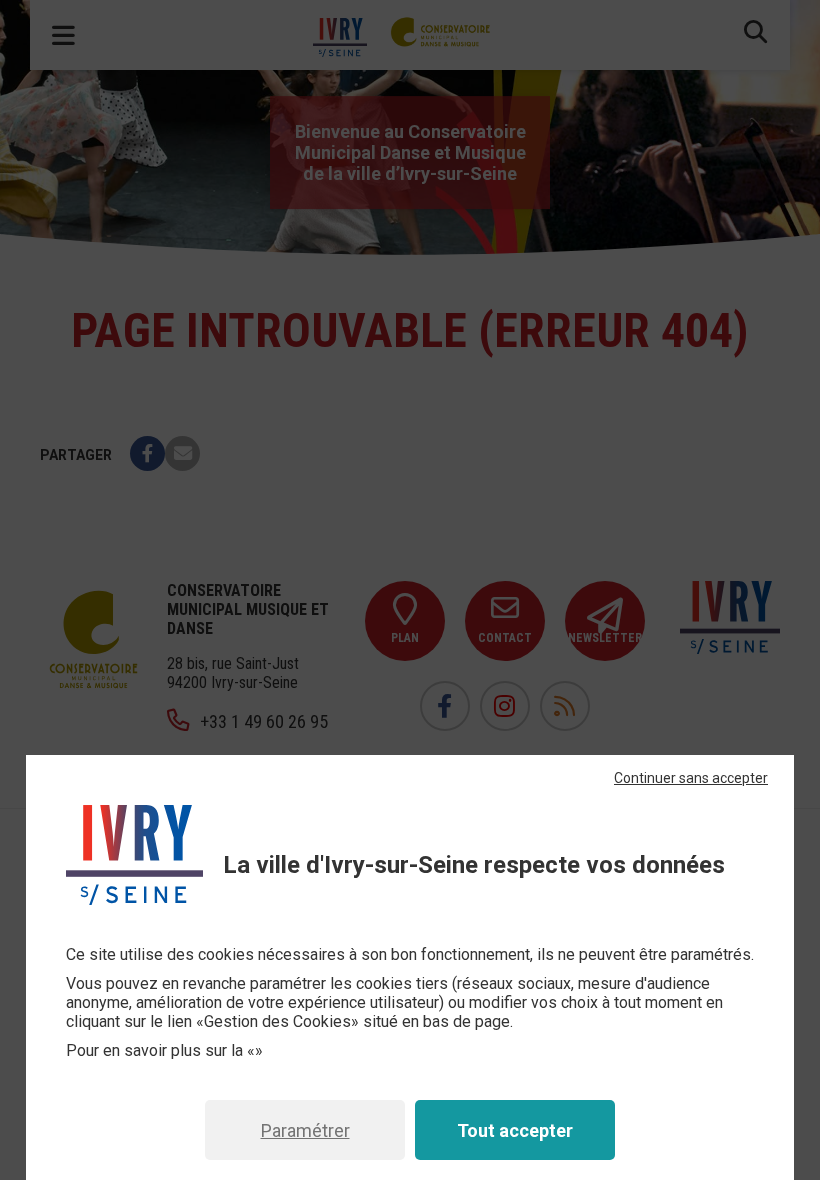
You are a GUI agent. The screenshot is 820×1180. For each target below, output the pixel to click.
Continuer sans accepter (691, 778)
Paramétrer (305, 1130)
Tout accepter (515, 1130)
